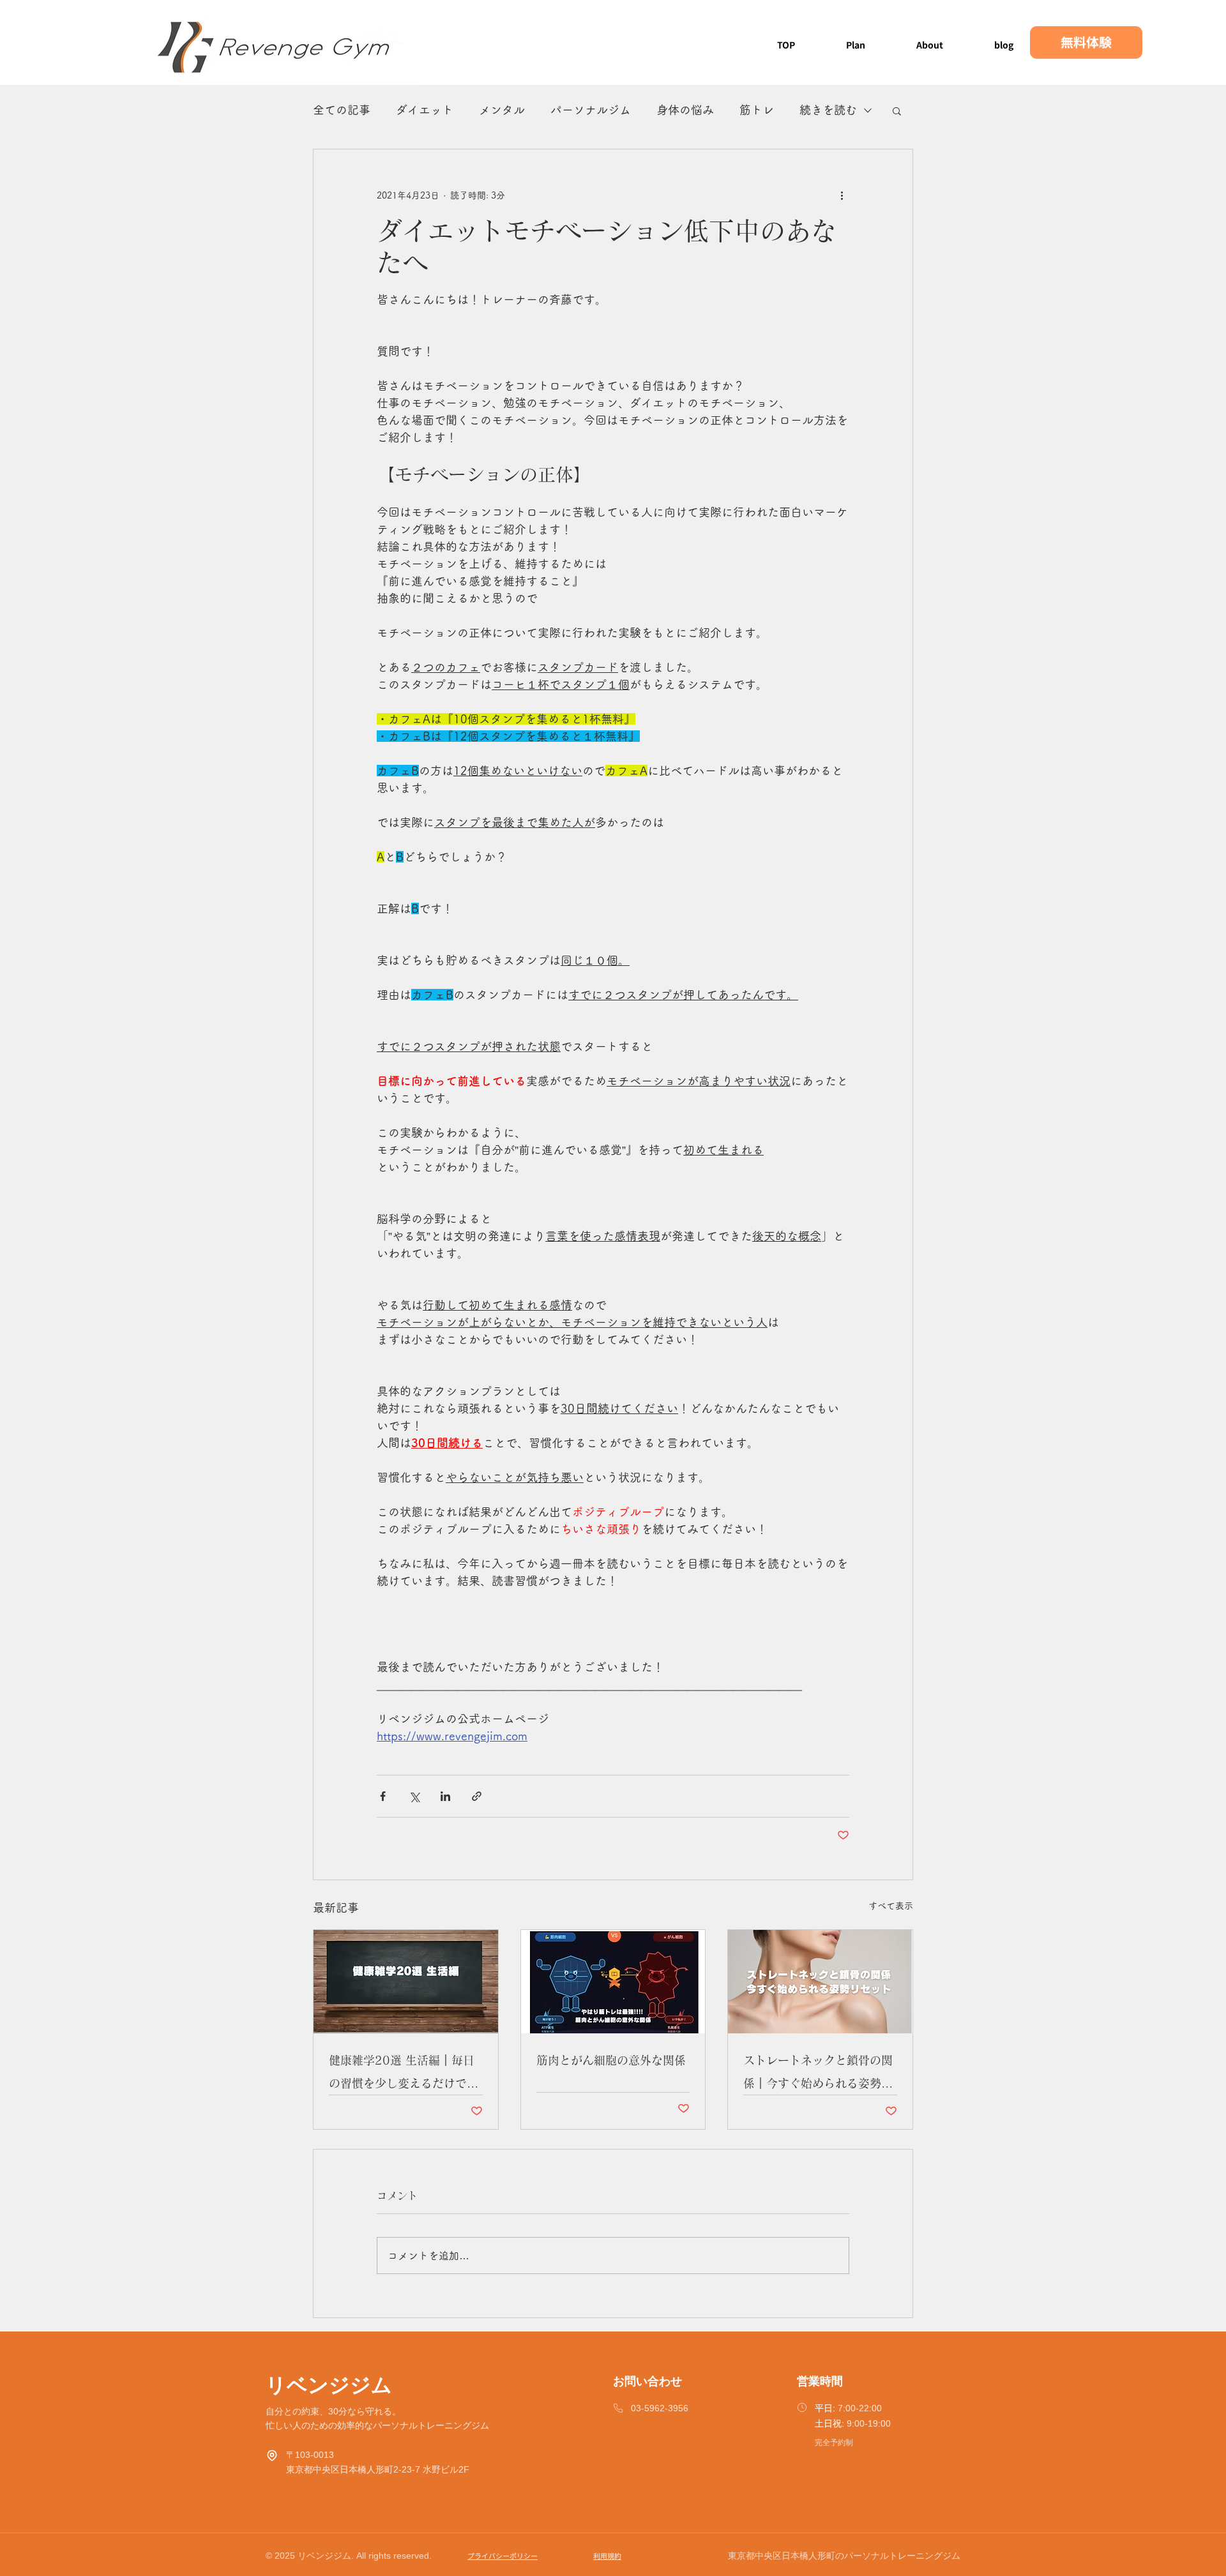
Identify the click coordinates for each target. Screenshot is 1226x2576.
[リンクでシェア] (477, 1796)
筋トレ (757, 110)
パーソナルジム (591, 110)
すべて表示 (891, 1906)
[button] (897, 110)
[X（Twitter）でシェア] (414, 1796)
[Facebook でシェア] (383, 1796)
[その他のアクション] (842, 195)
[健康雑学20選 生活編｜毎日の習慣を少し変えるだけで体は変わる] (406, 1982)
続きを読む (828, 110)
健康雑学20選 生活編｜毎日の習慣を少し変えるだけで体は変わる (404, 2075)
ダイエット (425, 110)
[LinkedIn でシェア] (445, 1796)
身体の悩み (685, 110)
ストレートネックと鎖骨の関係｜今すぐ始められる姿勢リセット (818, 2075)
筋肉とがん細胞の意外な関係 (611, 2060)
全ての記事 (342, 110)
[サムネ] (613, 1982)
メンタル (502, 110)
